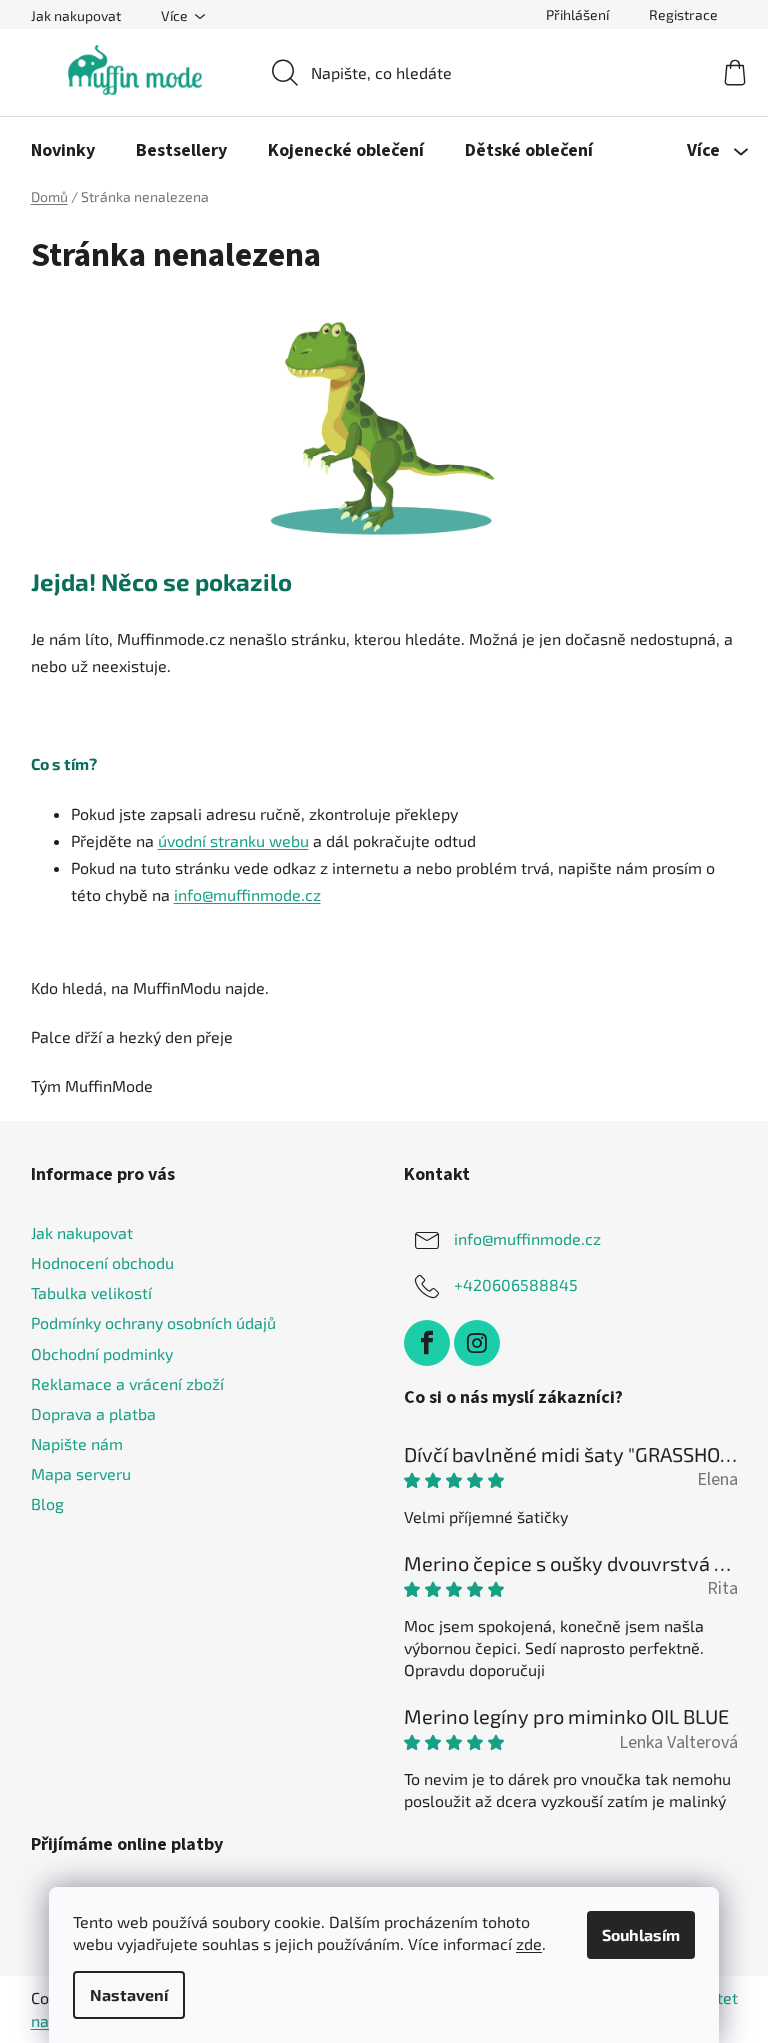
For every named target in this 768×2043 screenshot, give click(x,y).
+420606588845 (516, 1284)
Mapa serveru (81, 1473)
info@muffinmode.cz (247, 894)
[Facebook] (427, 1343)
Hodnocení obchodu (102, 1262)
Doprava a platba (93, 1413)
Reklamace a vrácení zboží (127, 1383)
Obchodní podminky (102, 1353)
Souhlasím (641, 1934)
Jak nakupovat (76, 15)
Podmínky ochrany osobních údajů (153, 1322)
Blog (47, 1503)
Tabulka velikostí (91, 1292)
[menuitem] (63, 151)
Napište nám (77, 1443)
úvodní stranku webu (233, 840)
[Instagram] (477, 1343)
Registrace (683, 14)
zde (529, 1943)
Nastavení (129, 1994)
